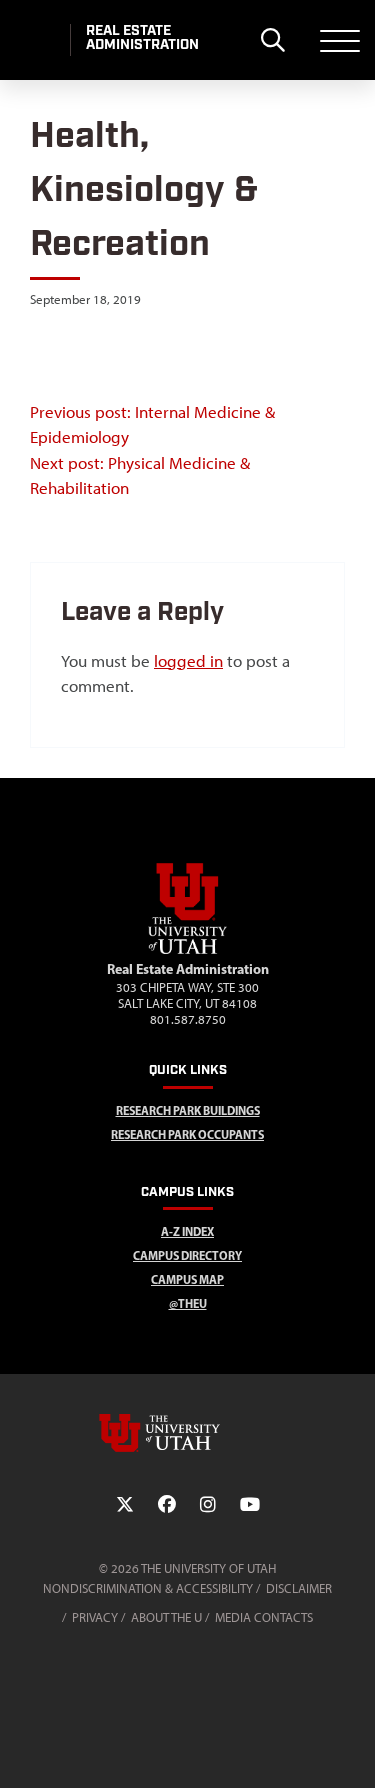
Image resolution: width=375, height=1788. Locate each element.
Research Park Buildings (188, 1110)
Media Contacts (264, 1617)
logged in (188, 661)
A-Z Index (187, 1231)
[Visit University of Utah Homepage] (35, 40)
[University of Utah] (188, 1433)
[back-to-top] (351, 1748)
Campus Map (187, 1279)
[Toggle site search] (272, 40)
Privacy (95, 1617)
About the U (166, 1617)
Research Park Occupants (187, 1134)
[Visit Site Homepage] (188, 950)
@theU (188, 1303)
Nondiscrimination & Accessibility (148, 1588)
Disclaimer (299, 1588)
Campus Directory (187, 1255)
